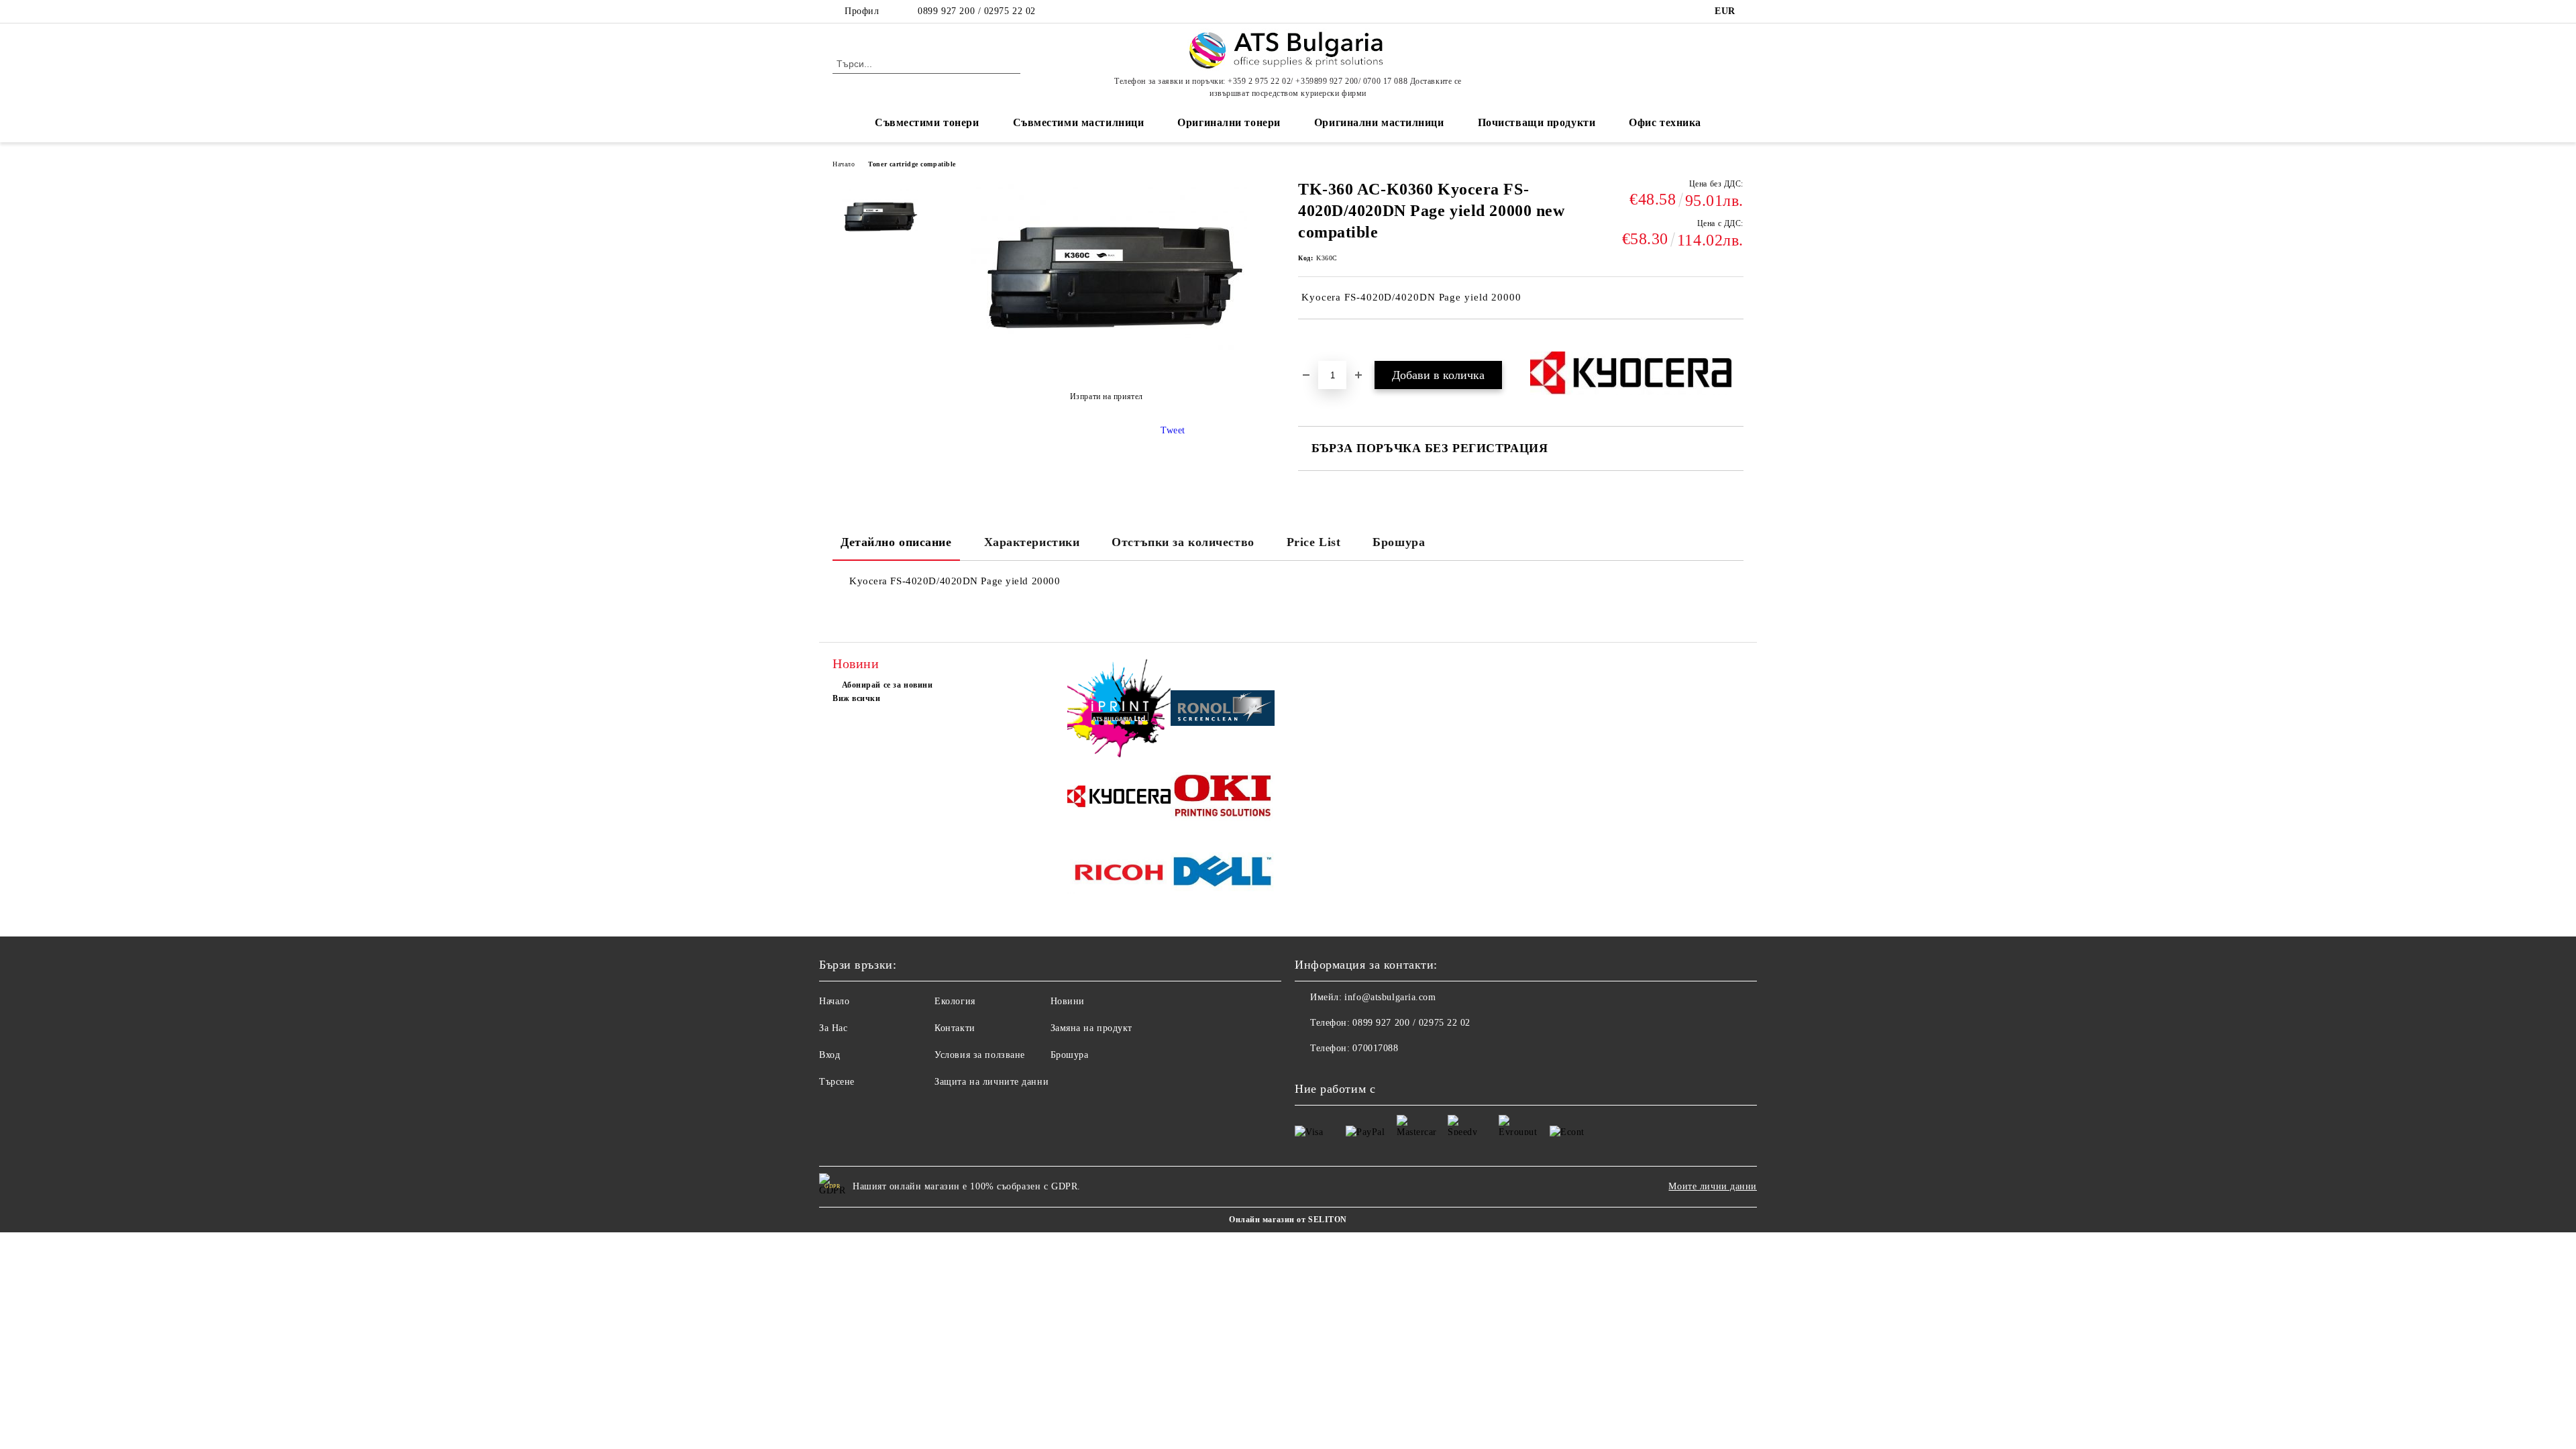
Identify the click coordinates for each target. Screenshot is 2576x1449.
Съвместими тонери (927, 122)
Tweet (1173, 430)
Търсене (837, 1082)
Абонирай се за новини (887, 685)
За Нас (833, 1028)
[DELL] (1223, 874)
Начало (844, 164)
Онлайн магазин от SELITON (1288, 1220)
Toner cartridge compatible (912, 164)
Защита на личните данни (991, 1082)
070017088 (1375, 1048)
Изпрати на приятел (1107, 396)
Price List (1314, 542)
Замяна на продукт (1092, 1028)
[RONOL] (1223, 710)
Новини (1068, 1001)
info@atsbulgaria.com (1390, 997)
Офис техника (1665, 122)
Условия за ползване (980, 1055)
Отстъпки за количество (1183, 542)
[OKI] (1223, 799)
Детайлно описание (896, 542)
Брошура (1399, 542)
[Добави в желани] (1324, 342)
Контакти (955, 1028)
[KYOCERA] (1119, 799)
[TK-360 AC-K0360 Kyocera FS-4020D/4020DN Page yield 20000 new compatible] (878, 229)
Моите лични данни (1713, 1186)
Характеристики (1032, 542)
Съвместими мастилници (1079, 122)
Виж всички (857, 698)
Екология (955, 1001)
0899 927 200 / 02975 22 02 (977, 11)
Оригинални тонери (1229, 122)
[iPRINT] (1119, 710)
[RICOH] (1119, 874)
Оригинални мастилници (1379, 122)
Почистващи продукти (1537, 122)
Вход (829, 1055)
